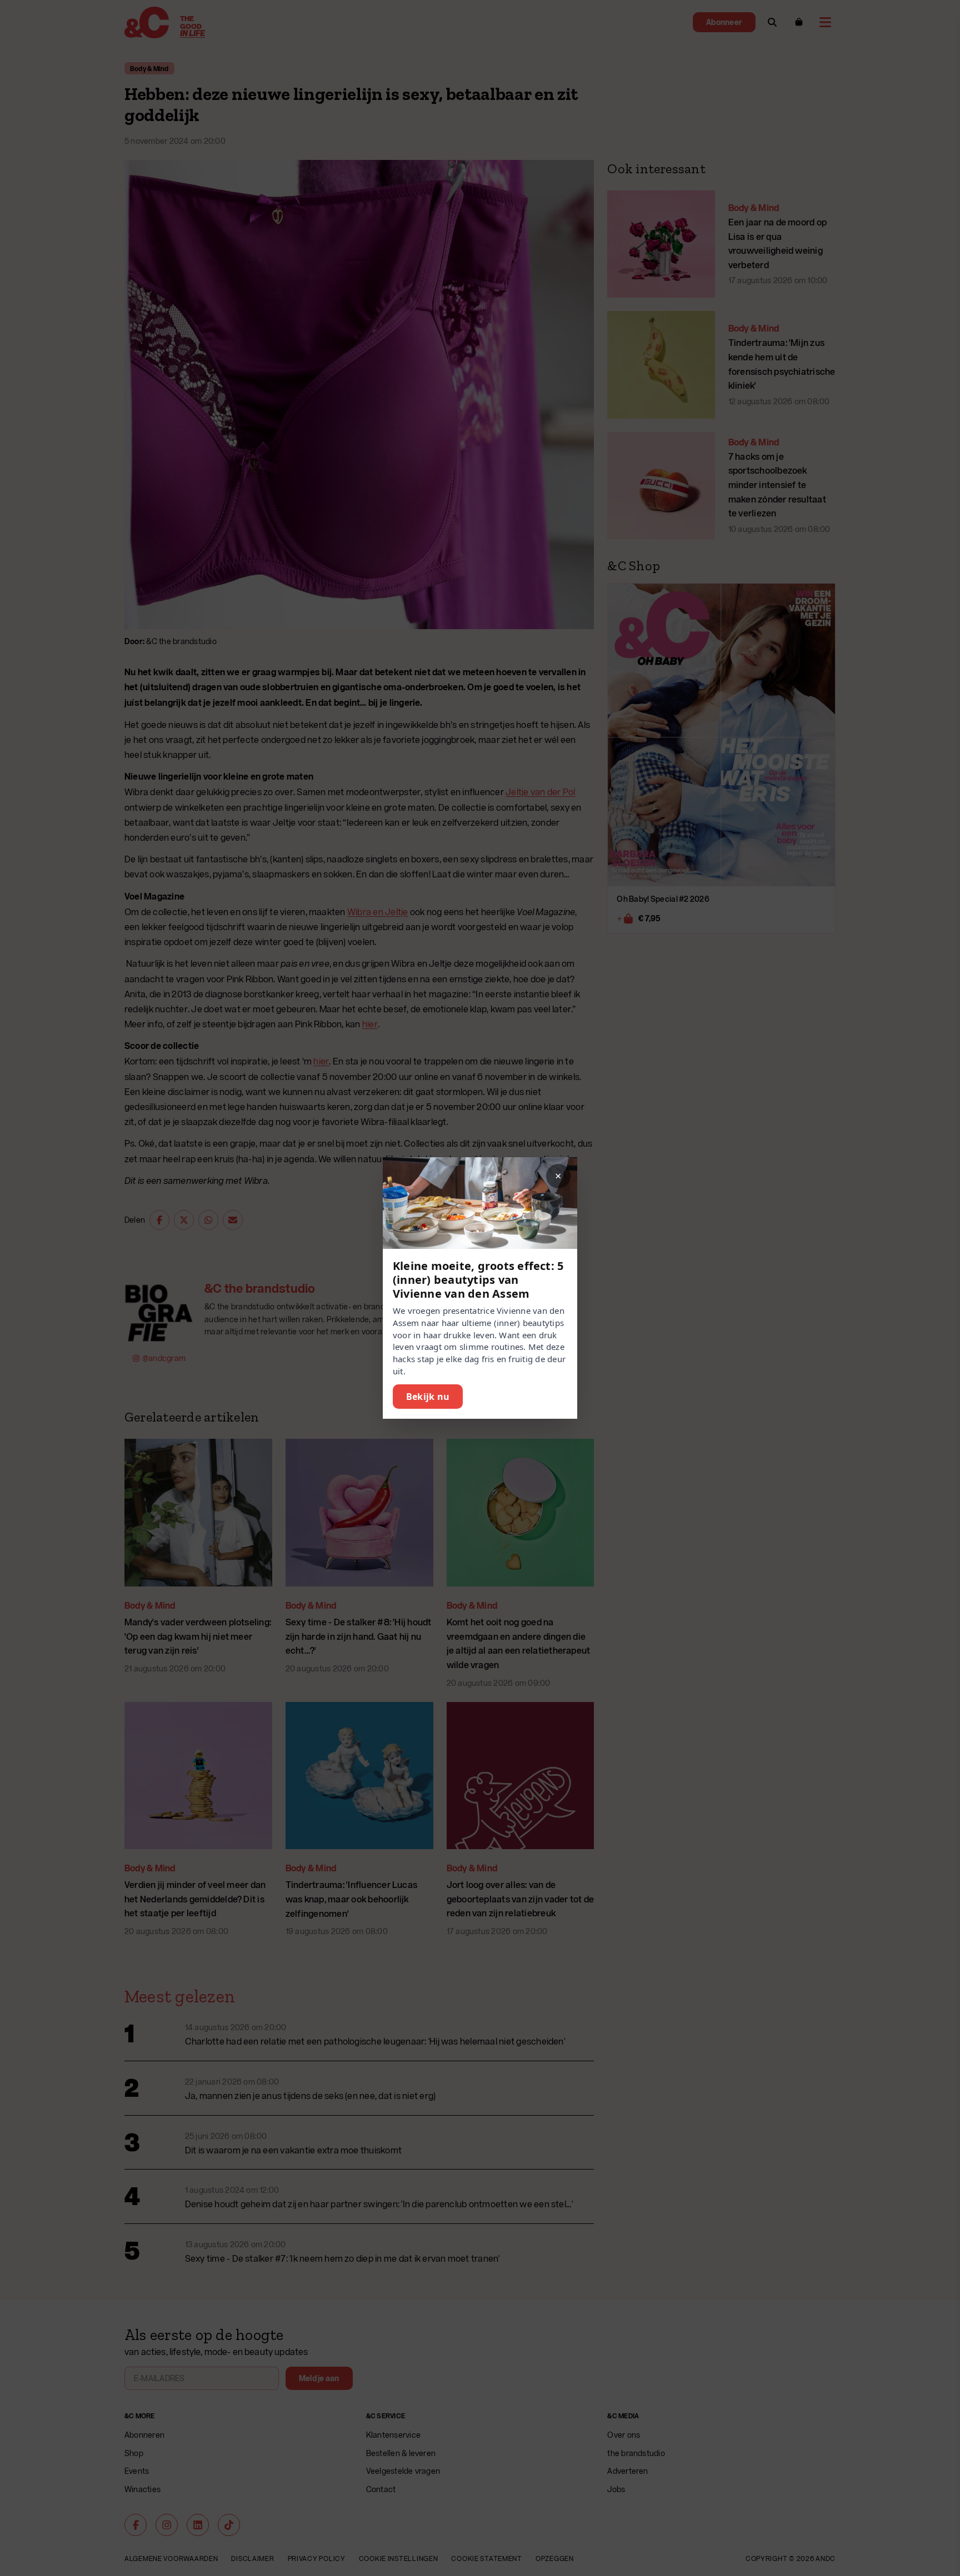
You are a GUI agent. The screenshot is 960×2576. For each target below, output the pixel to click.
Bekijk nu (428, 1397)
